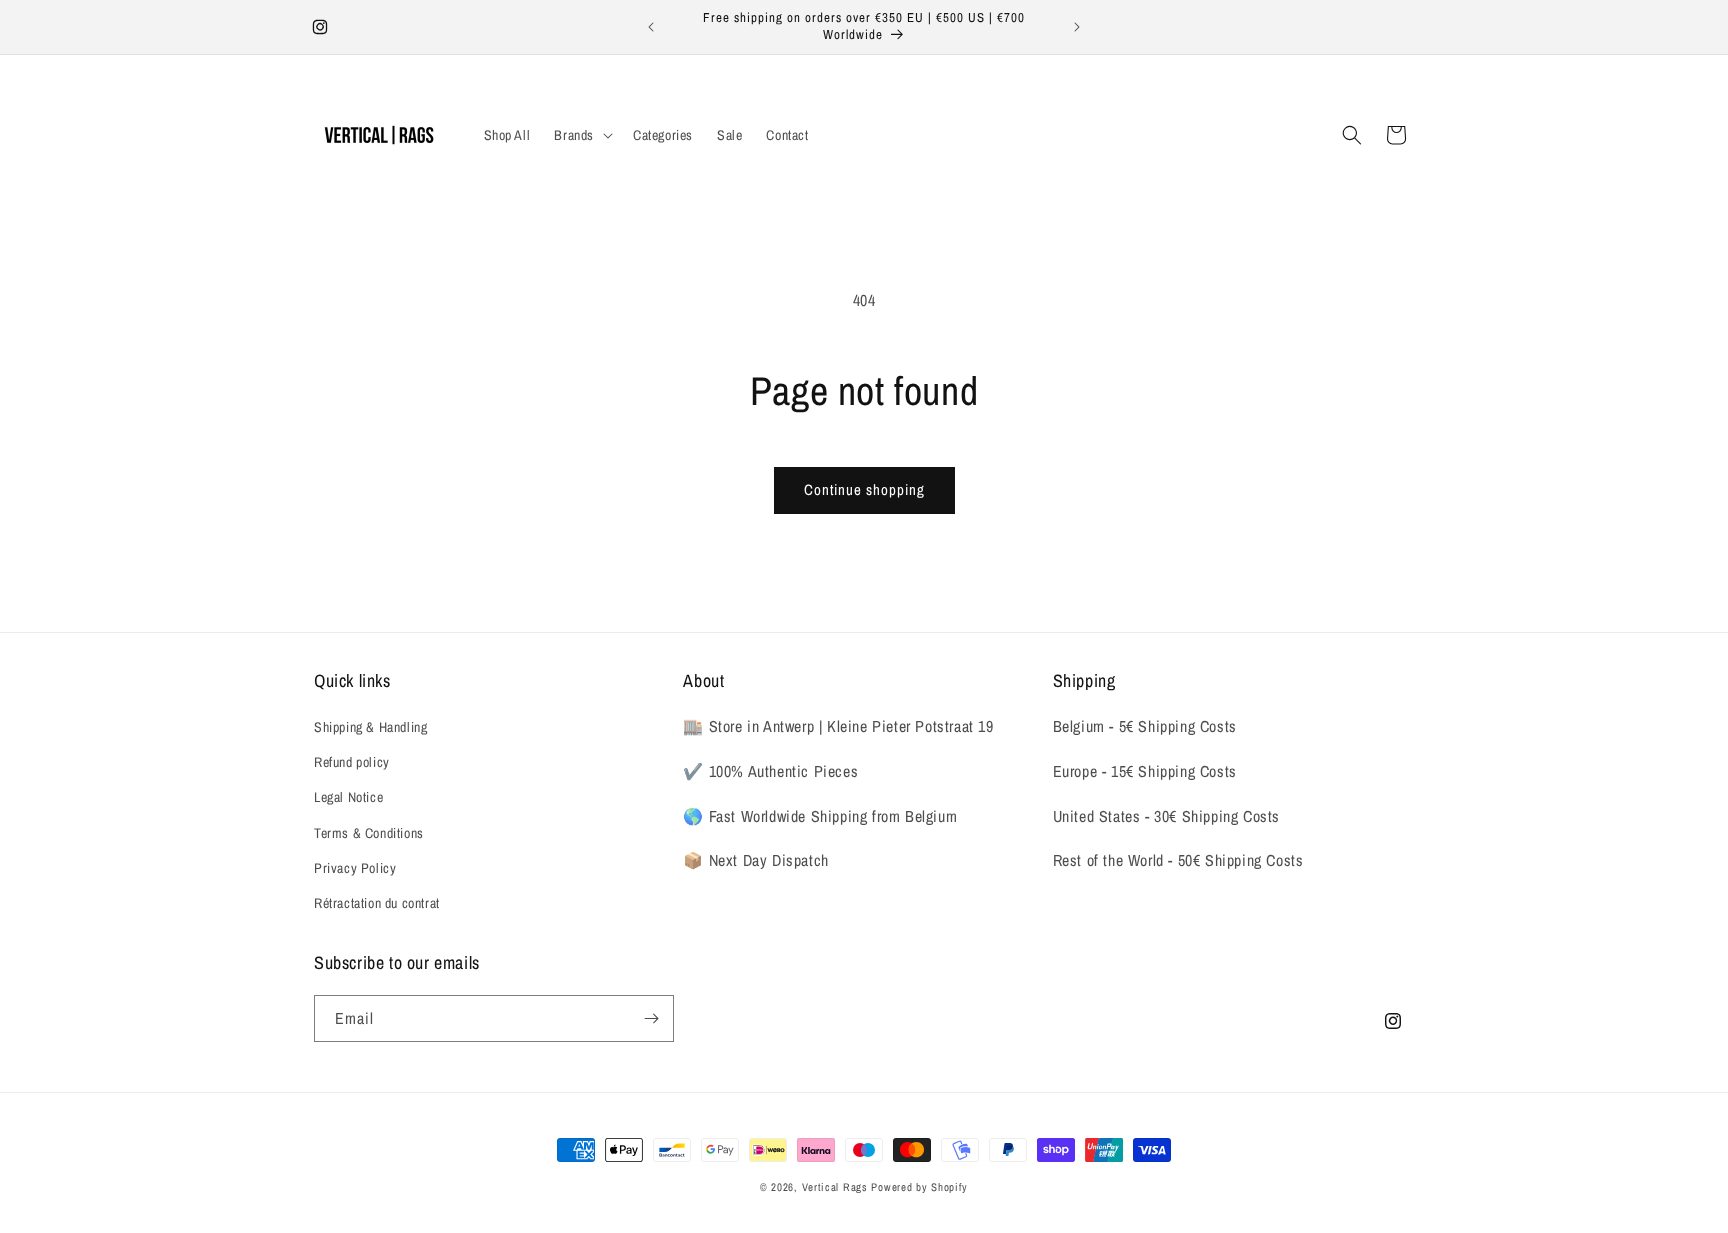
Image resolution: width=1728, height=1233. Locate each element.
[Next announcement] (1077, 27)
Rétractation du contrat (377, 903)
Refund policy (352, 762)
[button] (581, 135)
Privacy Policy (355, 868)
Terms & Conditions (369, 833)
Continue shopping (864, 489)
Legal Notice (348, 797)
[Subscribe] (651, 1018)
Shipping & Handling (370, 727)
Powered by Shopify (919, 1187)
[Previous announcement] (651, 27)
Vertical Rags (835, 1187)
